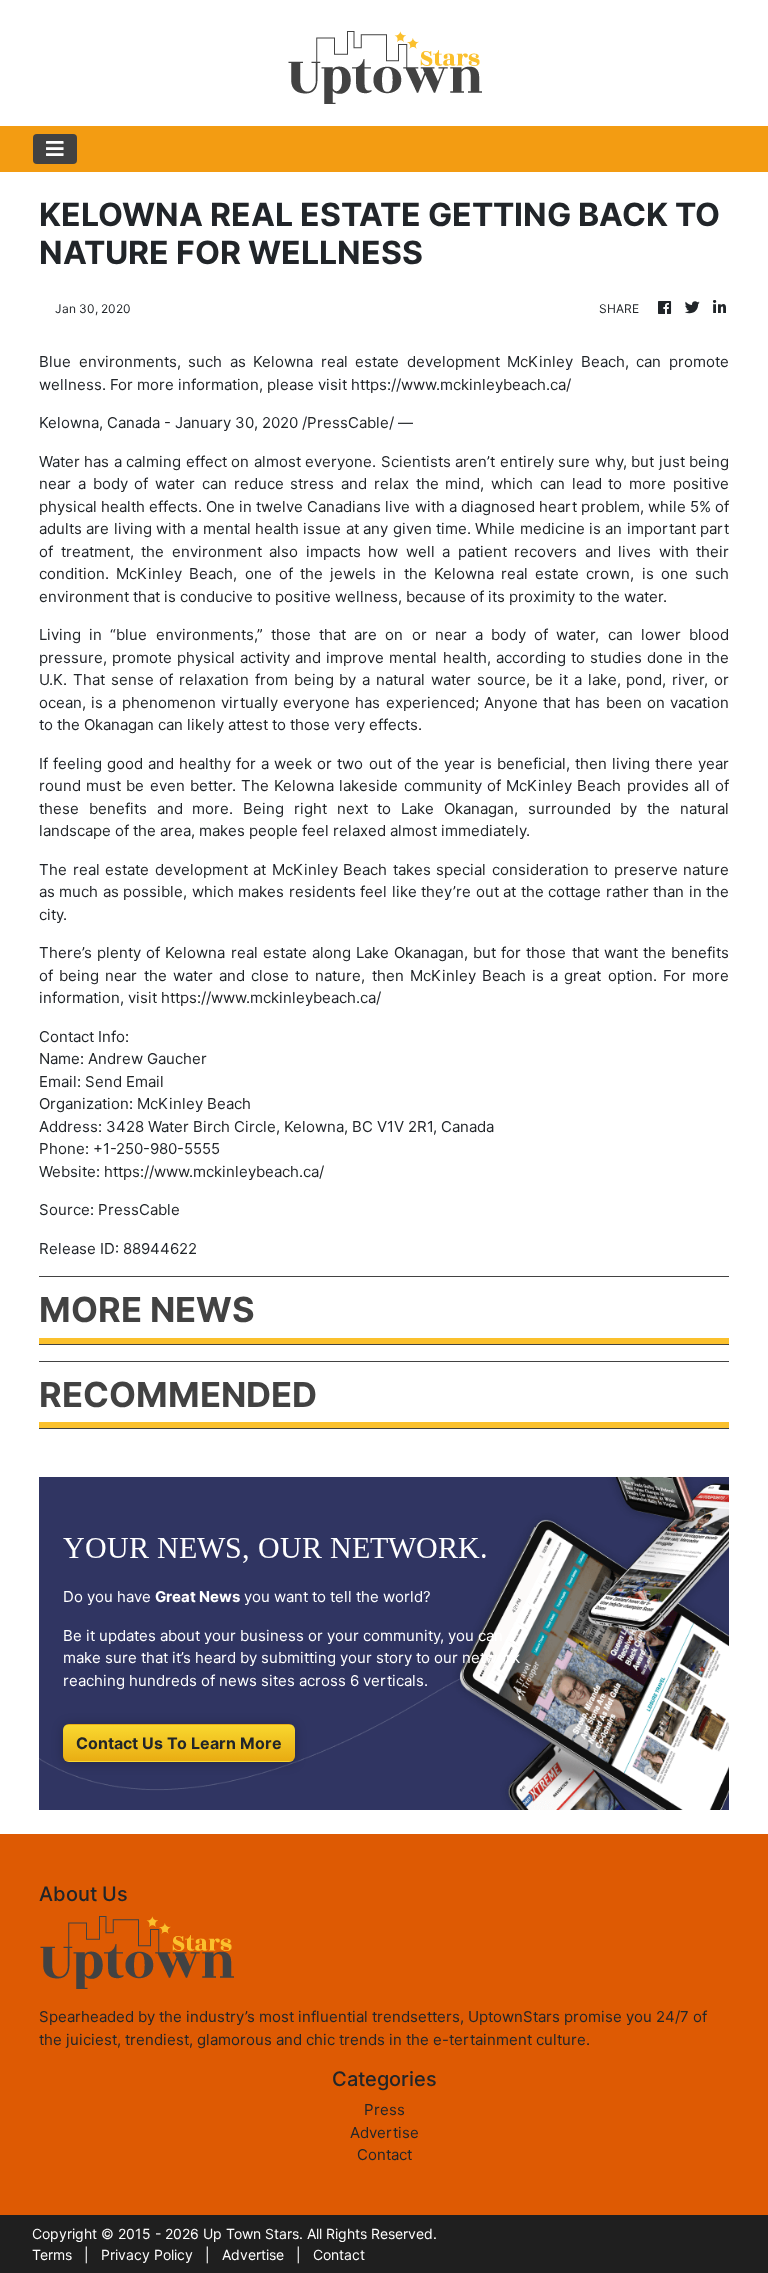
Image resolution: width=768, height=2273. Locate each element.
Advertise (384, 2132)
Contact (384, 2154)
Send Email (124, 1081)
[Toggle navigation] (55, 149)
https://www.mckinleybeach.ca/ (271, 997)
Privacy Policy (147, 2254)
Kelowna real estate (506, 573)
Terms (52, 2254)
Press (384, 2109)
